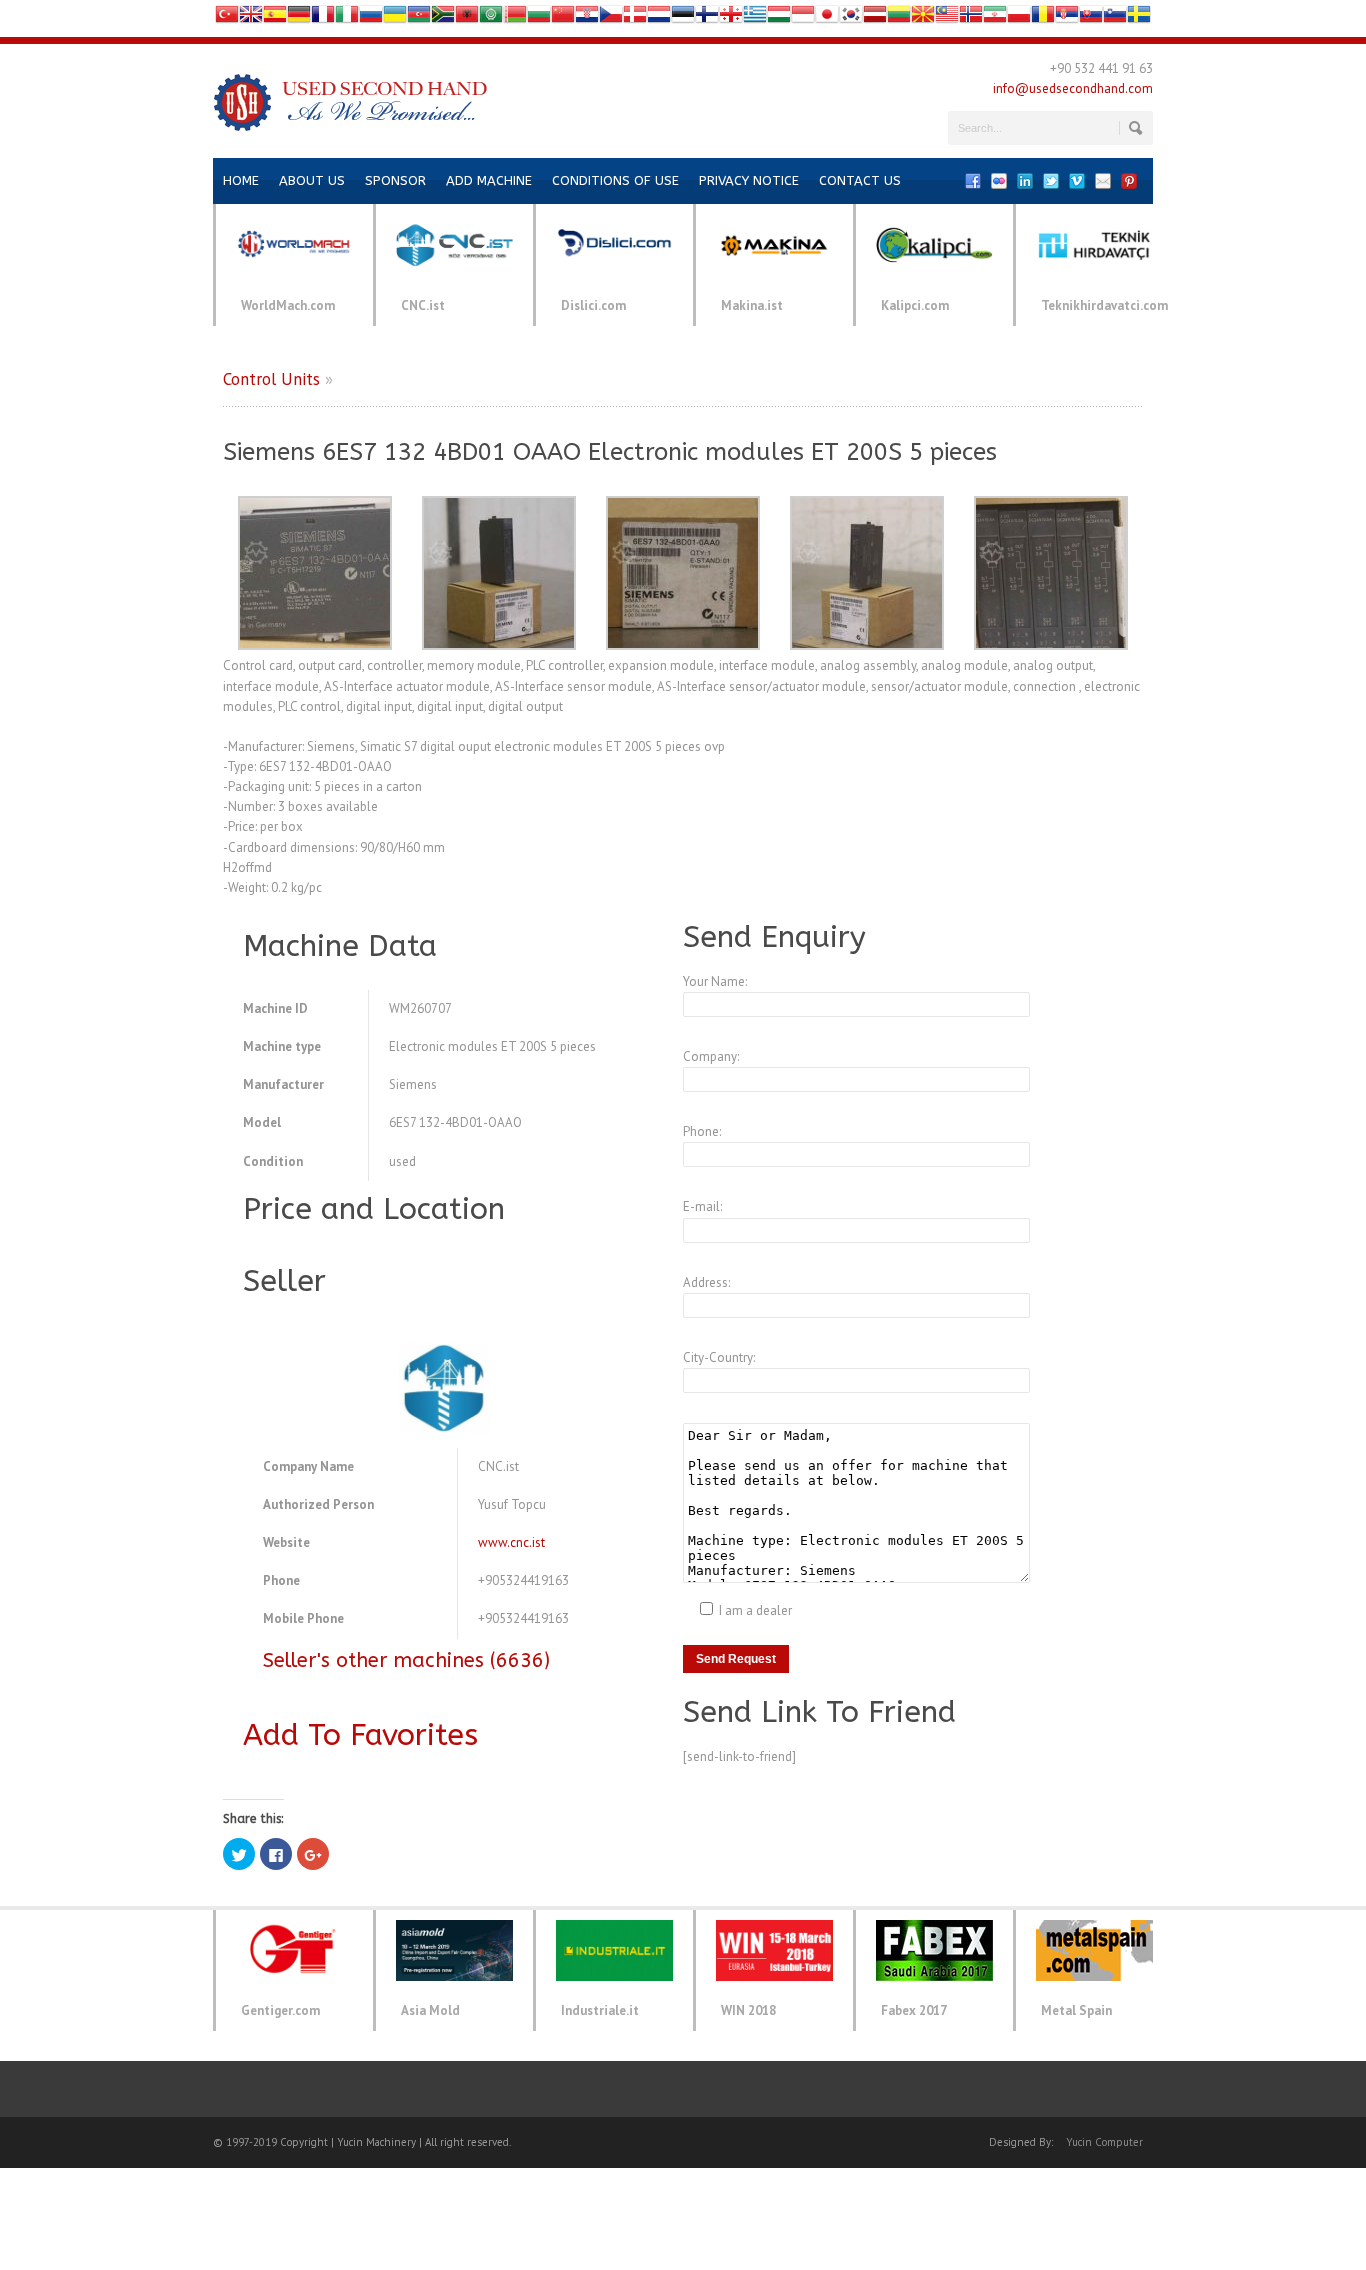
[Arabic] (491, 18)
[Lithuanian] (899, 18)
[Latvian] (875, 18)
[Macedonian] (923, 18)
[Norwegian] (971, 18)
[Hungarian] (779, 18)
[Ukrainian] (395, 18)
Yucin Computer (1104, 2142)
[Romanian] (1043, 18)
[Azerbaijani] (419, 18)
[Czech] (611, 18)
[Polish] (1019, 18)
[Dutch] (659, 18)
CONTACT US (860, 180)
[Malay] (947, 18)
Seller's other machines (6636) (406, 1660)
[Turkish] (227, 18)
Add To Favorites (360, 1735)
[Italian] (347, 18)
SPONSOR (395, 180)
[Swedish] (1139, 18)
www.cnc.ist (511, 1542)
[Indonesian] (803, 18)
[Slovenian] (1115, 18)
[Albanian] (467, 18)
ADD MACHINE (489, 180)
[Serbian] (1067, 18)
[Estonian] (683, 18)
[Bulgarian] (539, 18)
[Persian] (995, 18)
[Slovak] (1091, 18)
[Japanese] (827, 18)
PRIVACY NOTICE (749, 180)
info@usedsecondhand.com (1073, 88)
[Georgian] (731, 18)
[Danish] (635, 18)
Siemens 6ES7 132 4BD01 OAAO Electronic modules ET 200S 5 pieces (610, 452)
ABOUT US (312, 180)
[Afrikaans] (443, 18)
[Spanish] (275, 18)
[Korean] (851, 18)
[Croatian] (587, 18)
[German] (299, 18)
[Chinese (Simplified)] (563, 18)
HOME (241, 180)
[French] (323, 18)
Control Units (271, 379)
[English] (251, 18)
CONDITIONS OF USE (615, 180)
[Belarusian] (515, 18)
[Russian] (371, 18)
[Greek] (755, 18)
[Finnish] (707, 18)
